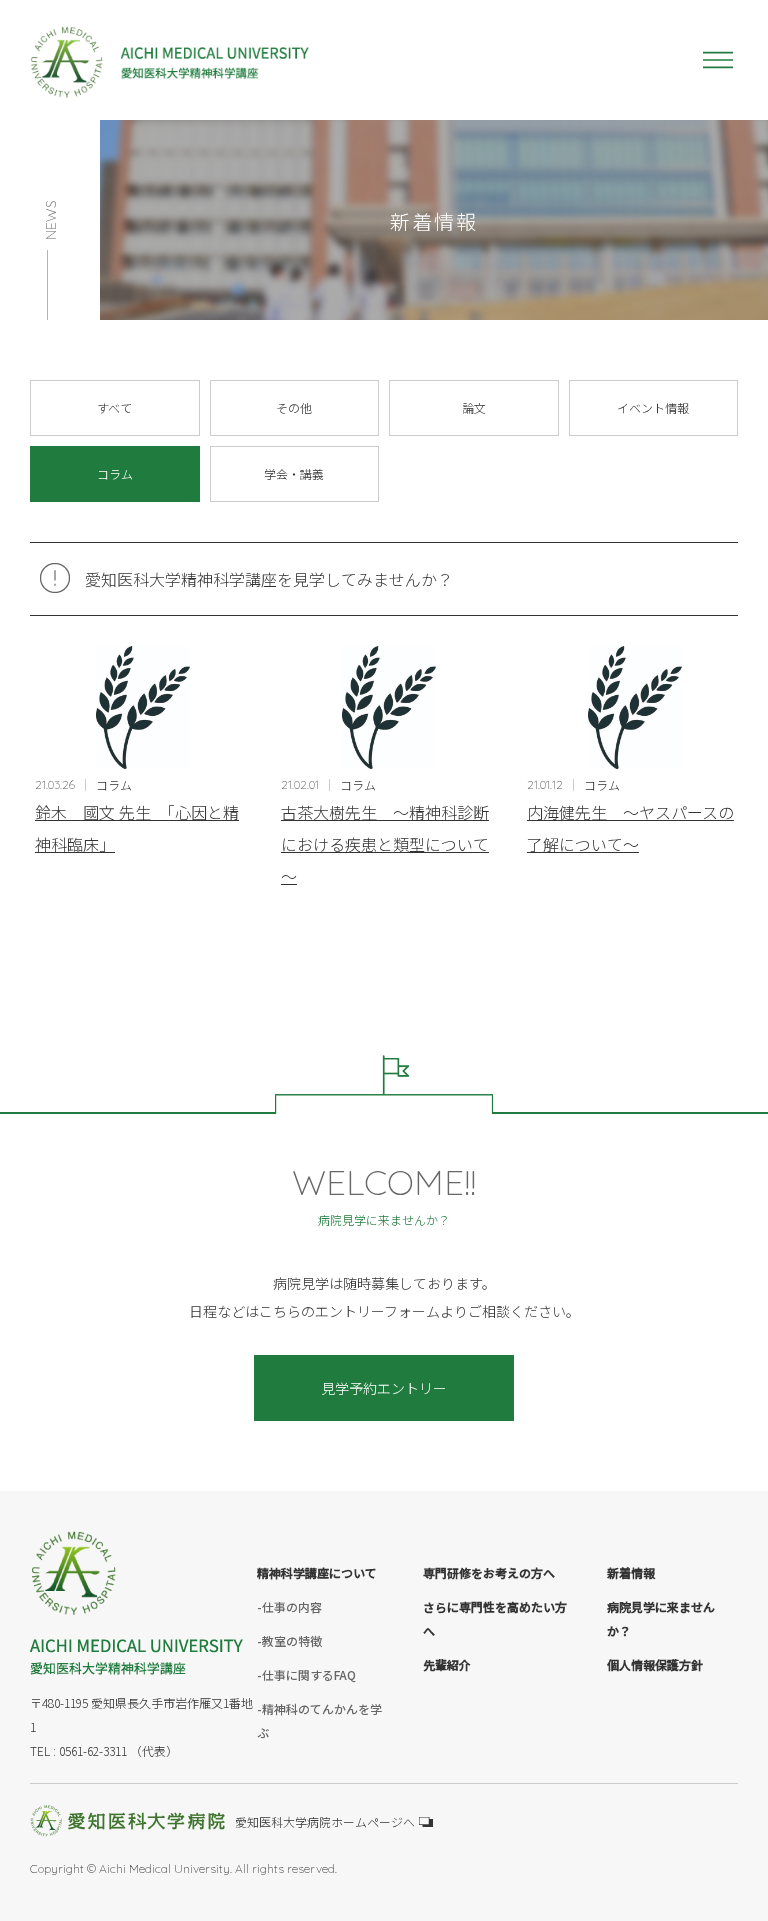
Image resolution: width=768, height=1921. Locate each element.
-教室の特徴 (289, 1640)
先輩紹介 (447, 1664)
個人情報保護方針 (655, 1664)
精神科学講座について (317, 1572)
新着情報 (631, 1572)
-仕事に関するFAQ (306, 1674)
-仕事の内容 (289, 1606)
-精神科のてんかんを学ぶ (319, 1720)
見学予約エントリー (384, 1388)
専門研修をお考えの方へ (489, 1572)
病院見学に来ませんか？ (661, 1618)
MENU (718, 60)
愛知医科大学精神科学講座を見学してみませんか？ (269, 579)
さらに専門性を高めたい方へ (495, 1618)
